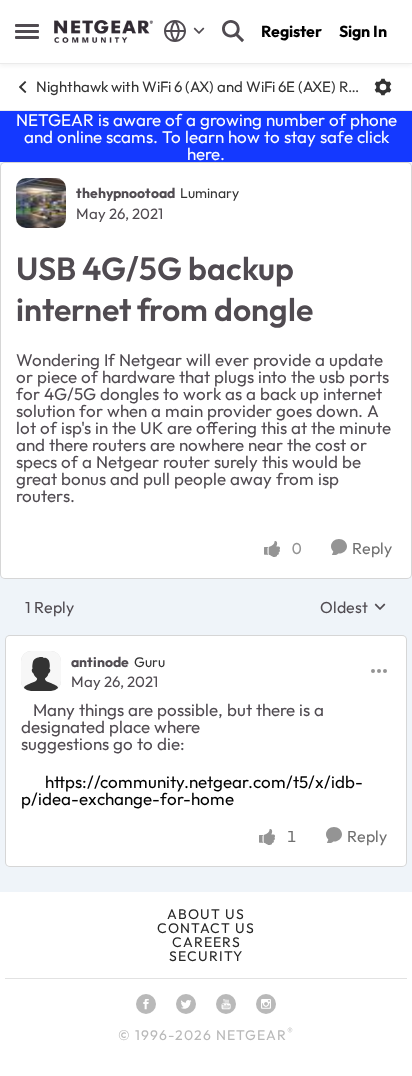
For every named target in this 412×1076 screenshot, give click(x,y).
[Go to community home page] (103, 32)
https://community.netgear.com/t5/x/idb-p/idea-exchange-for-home (192, 790)
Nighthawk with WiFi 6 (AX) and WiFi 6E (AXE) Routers (197, 86)
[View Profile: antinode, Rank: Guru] (41, 671)
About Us (206, 914)
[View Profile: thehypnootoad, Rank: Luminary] (41, 203)
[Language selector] (184, 31)
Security (206, 956)
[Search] (233, 31)
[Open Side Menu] (27, 31)
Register (291, 31)
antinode (100, 662)
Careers (206, 942)
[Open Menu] (383, 87)
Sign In (363, 31)
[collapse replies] (206, 645)
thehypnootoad (125, 193)
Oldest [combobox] (353, 607)
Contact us (206, 928)
